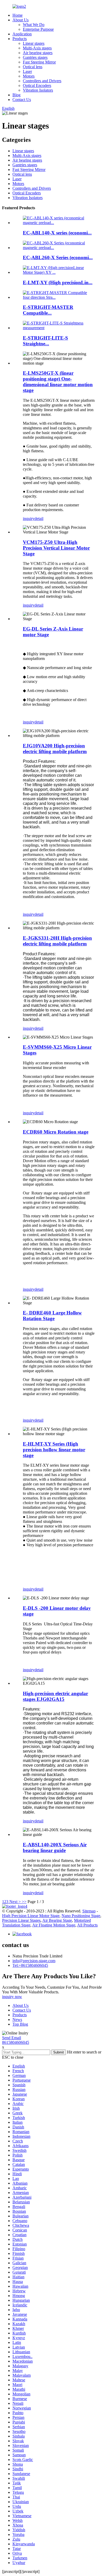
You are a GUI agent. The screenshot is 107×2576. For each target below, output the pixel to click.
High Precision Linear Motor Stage (31, 1916)
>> (24, 1902)
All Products (87, 1925)
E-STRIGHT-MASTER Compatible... (48, 310)
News (17, 2020)
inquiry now (12, 1997)
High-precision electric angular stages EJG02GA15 (55, 1696)
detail (39, 519)
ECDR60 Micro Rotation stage (56, 1132)
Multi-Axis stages (37, 48)
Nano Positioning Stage (81, 1916)
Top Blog (20, 2024)
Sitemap (89, 1911)
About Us (21, 20)
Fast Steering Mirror (39, 62)
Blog (16, 95)
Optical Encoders (37, 85)
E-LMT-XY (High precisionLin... (58, 282)
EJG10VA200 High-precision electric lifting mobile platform (55, 749)
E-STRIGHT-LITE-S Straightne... (45, 341)
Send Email (12, 2038)
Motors (29, 76)
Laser (27, 71)
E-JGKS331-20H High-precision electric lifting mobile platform (57, 941)
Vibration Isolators (38, 90)
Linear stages (34, 43)
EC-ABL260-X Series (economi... (58, 257)
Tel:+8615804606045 (30, 1965)
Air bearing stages (38, 53)
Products (20, 39)
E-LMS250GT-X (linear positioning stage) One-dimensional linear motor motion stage (58, 382)
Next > (15, 1902)
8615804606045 (16, 2042)
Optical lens (33, 67)
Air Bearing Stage (57, 1920)
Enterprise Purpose (38, 29)
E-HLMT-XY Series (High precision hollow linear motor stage (54, 1450)
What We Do (34, 25)
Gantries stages (35, 57)
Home (18, 15)
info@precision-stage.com (34, 1961)
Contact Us (22, 100)
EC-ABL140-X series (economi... (57, 233)
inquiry (29, 519)
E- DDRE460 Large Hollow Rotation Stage (52, 1316)
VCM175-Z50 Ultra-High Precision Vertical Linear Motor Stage (56, 548)
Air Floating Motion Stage (54, 1925)
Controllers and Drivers (42, 81)
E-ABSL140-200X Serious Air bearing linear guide (55, 1847)
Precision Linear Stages (21, 1920)
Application (22, 34)
